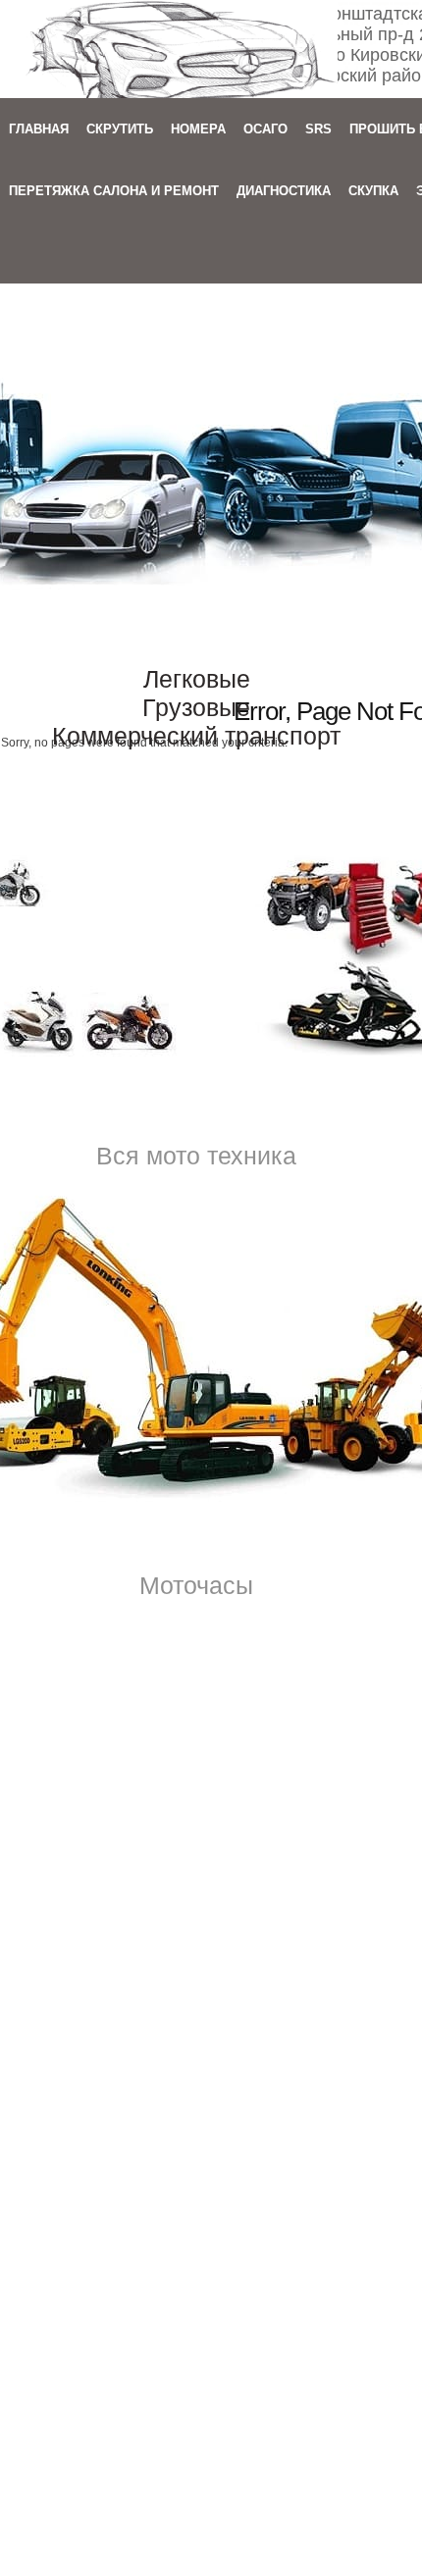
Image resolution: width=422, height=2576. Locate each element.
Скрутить (120, 129)
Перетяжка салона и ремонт (114, 191)
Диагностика (284, 191)
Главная (39, 129)
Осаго (265, 129)
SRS (318, 129)
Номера (198, 129)
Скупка (373, 191)
